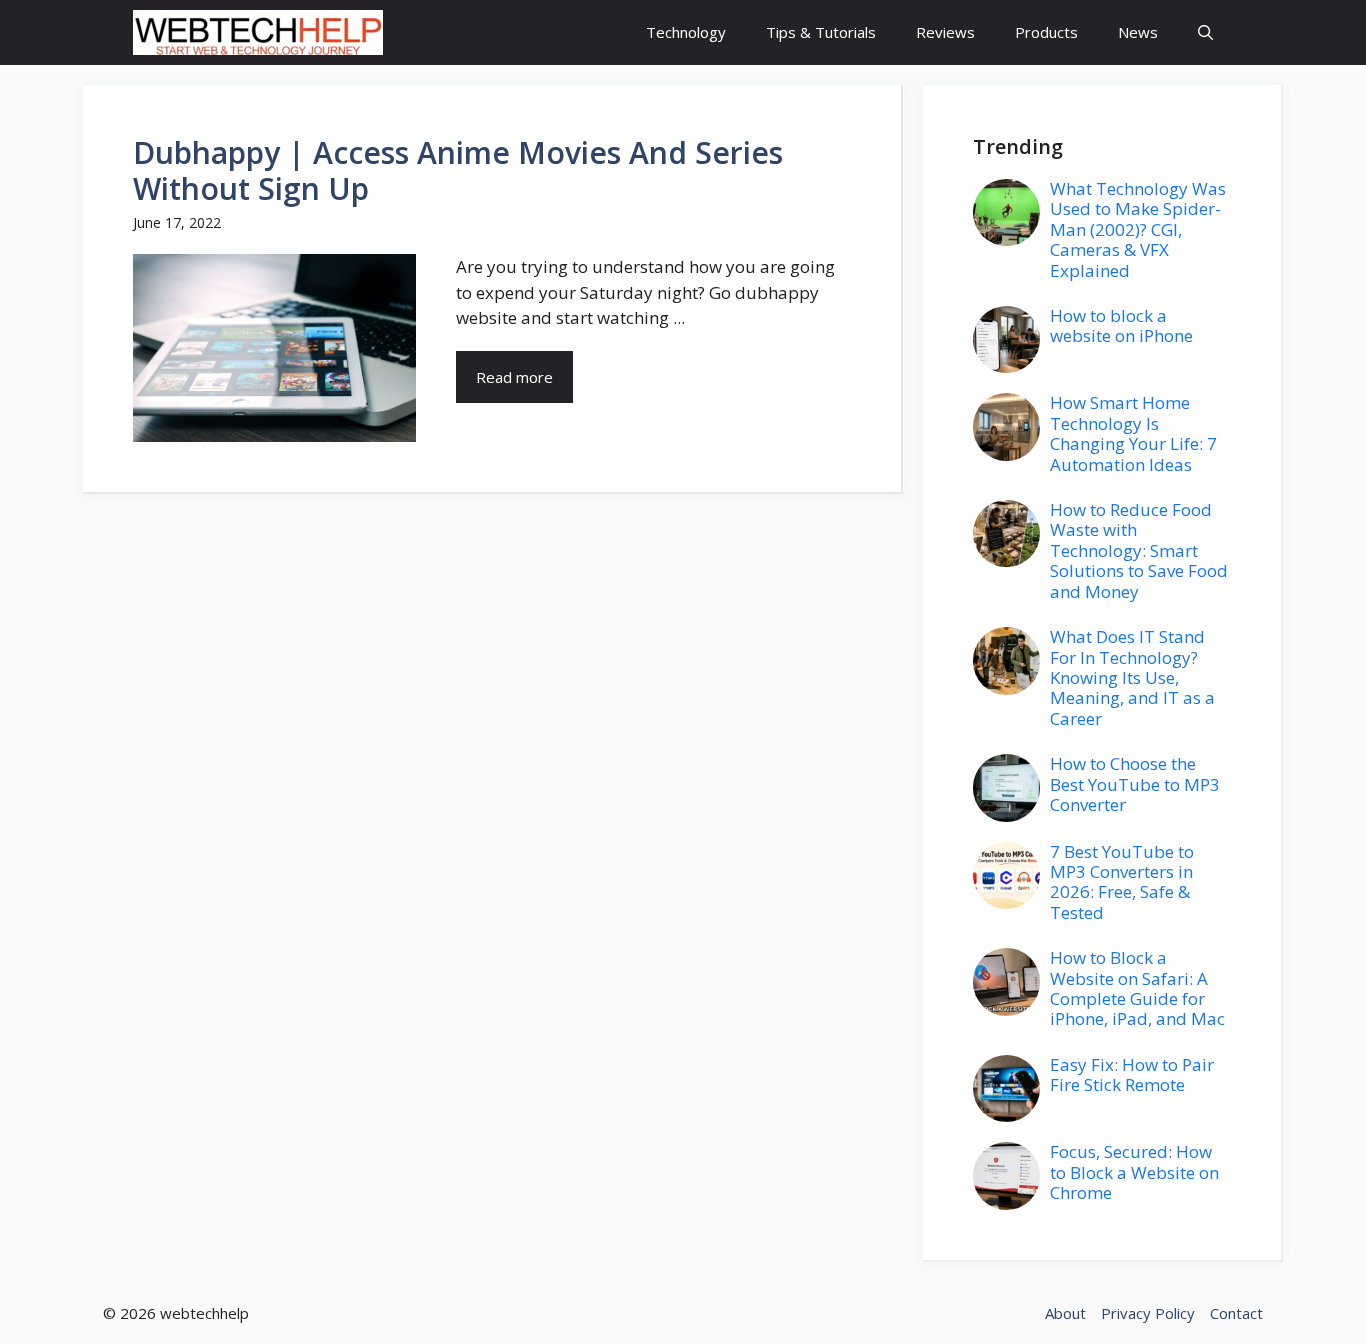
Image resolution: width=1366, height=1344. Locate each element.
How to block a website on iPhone (1121, 325)
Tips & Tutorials (821, 32)
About (1065, 1313)
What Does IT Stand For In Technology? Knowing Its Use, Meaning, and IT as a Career (1132, 677)
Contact (1236, 1313)
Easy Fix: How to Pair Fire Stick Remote (1132, 1074)
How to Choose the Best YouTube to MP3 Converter (1135, 784)
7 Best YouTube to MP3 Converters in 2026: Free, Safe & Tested (1122, 882)
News (1138, 32)
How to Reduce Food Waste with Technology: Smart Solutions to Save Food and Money (1139, 550)
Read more (514, 377)
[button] (1205, 32)
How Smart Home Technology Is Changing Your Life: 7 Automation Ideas (1133, 433)
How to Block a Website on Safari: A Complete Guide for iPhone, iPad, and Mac (1137, 988)
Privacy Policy (1148, 1313)
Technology (686, 32)
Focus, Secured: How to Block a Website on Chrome (1134, 1172)
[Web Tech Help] (258, 32)
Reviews (945, 32)
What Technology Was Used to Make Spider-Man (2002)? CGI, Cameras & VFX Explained (1138, 229)
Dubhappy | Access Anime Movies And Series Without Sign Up (458, 170)
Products (1046, 32)
